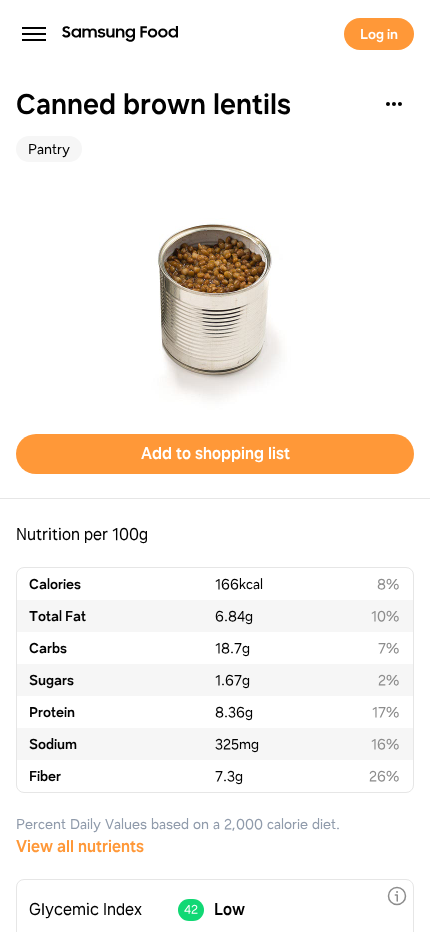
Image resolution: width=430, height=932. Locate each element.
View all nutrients (80, 846)
